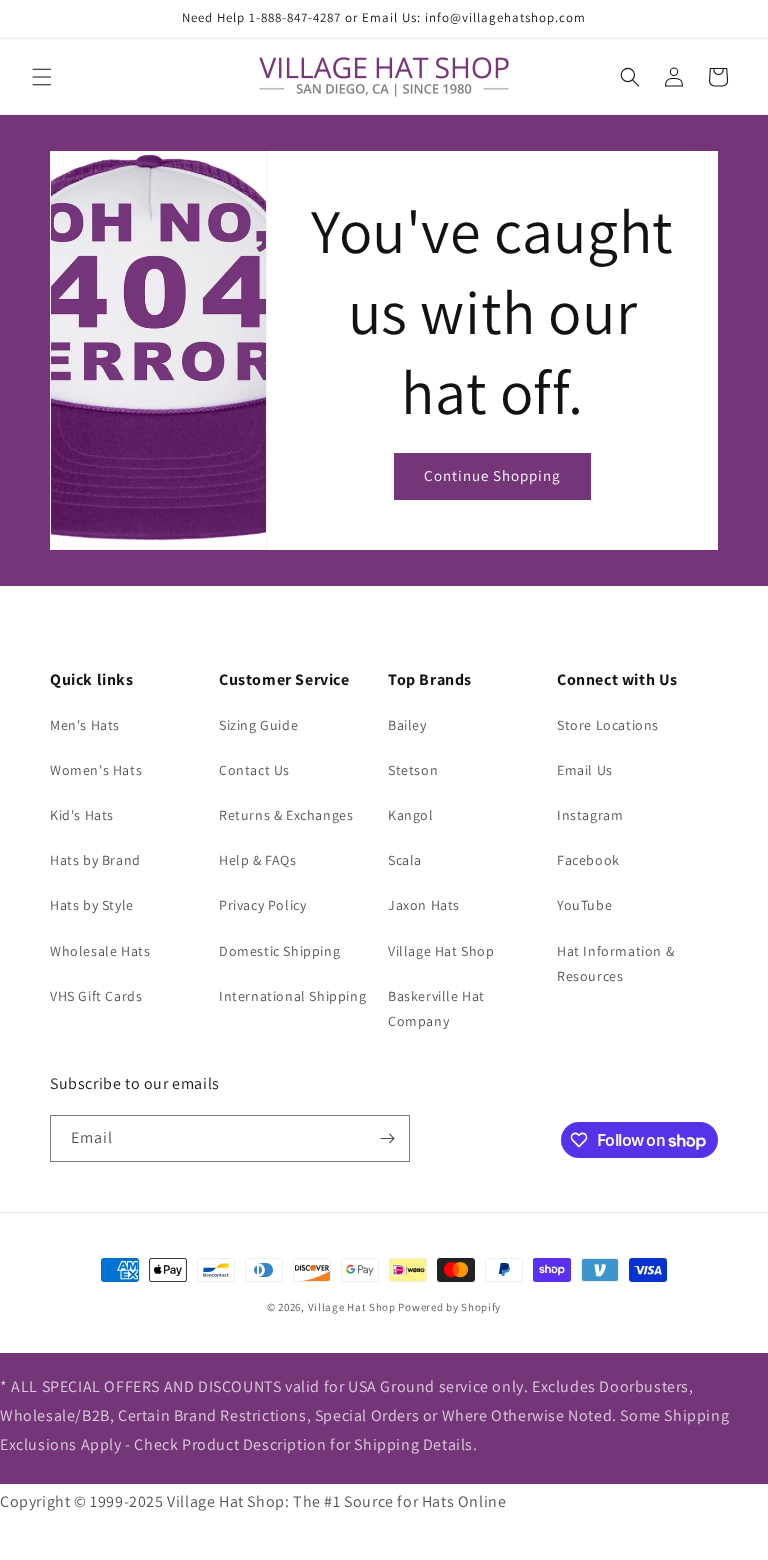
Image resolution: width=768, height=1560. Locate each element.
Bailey (407, 725)
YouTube (584, 905)
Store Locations (608, 725)
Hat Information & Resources (615, 963)
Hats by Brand (95, 860)
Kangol (411, 815)
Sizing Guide (258, 725)
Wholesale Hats (100, 951)
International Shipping (292, 996)
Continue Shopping (492, 475)
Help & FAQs (258, 860)
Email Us (585, 770)
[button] (42, 77)
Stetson (413, 770)
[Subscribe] (387, 1138)
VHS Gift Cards (96, 996)
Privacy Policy (262, 905)
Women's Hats (96, 770)
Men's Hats (85, 725)
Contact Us (254, 770)
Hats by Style (92, 905)
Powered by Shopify (449, 1307)
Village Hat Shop (441, 951)
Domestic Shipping (279, 951)
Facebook (588, 860)
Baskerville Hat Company (436, 1008)
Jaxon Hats (424, 905)
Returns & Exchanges (286, 815)
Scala (405, 860)
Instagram (590, 815)
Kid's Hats (82, 815)
